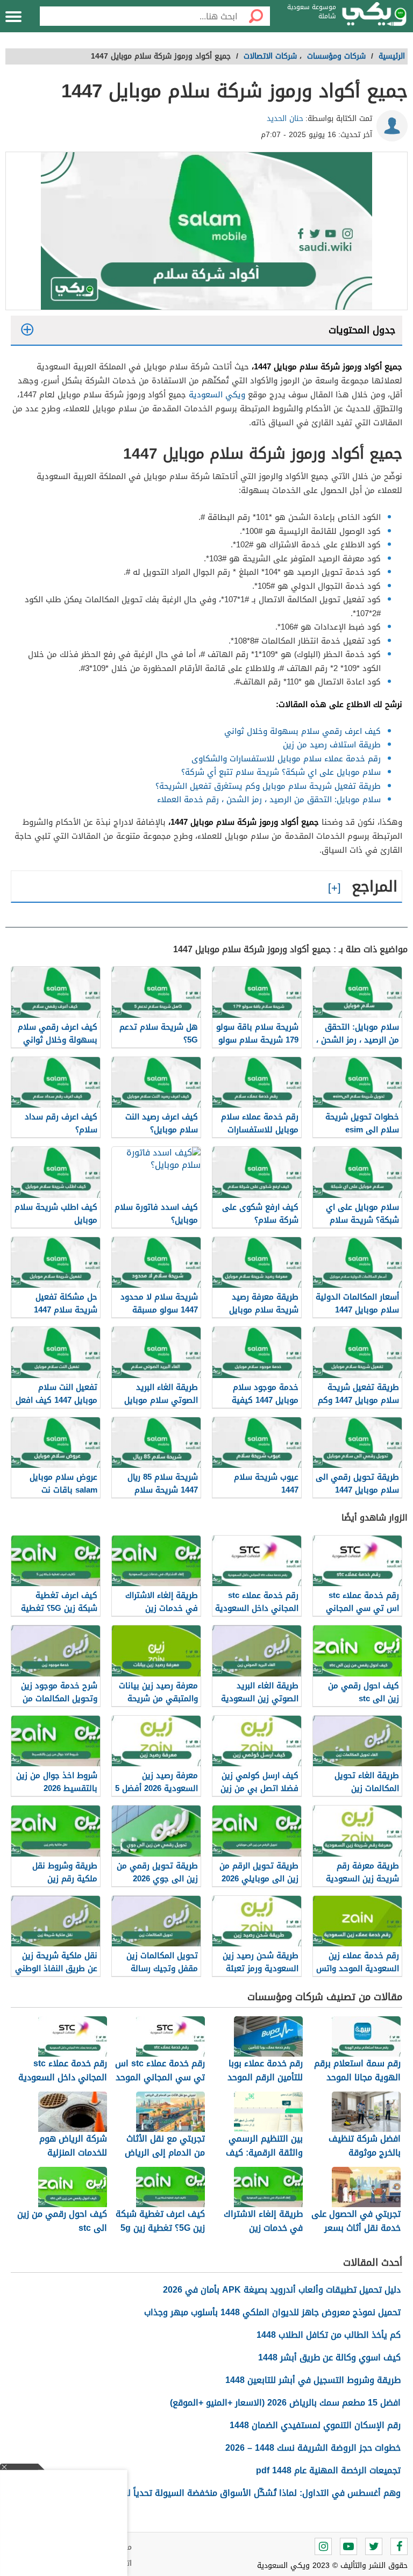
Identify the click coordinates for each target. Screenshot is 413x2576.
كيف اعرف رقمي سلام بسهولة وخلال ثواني (302, 731)
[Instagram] (323, 2546)
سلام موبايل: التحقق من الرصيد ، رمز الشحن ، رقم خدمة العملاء (269, 800)
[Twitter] (374, 2546)
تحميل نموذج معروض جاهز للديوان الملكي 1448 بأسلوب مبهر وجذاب (272, 2312)
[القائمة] (13, 17)
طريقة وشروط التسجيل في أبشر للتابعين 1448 (313, 2380)
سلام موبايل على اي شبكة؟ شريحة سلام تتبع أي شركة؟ (281, 772)
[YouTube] (348, 2546)
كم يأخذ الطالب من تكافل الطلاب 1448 (329, 2335)
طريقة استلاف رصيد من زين (332, 745)
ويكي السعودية (217, 395)
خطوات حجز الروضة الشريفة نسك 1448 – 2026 (313, 2448)
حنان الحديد (285, 119)
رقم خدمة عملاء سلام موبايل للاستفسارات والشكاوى (286, 759)
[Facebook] (399, 2546)
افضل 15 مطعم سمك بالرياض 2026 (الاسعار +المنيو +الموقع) (285, 2403)
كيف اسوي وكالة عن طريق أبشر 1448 (329, 2357)
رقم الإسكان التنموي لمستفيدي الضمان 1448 (315, 2425)
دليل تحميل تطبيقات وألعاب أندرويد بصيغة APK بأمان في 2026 (282, 2290)
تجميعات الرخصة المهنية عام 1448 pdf (328, 2470)
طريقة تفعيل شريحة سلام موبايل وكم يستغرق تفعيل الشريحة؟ (268, 786)
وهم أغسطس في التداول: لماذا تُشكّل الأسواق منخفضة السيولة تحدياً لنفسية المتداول (234, 2493)
